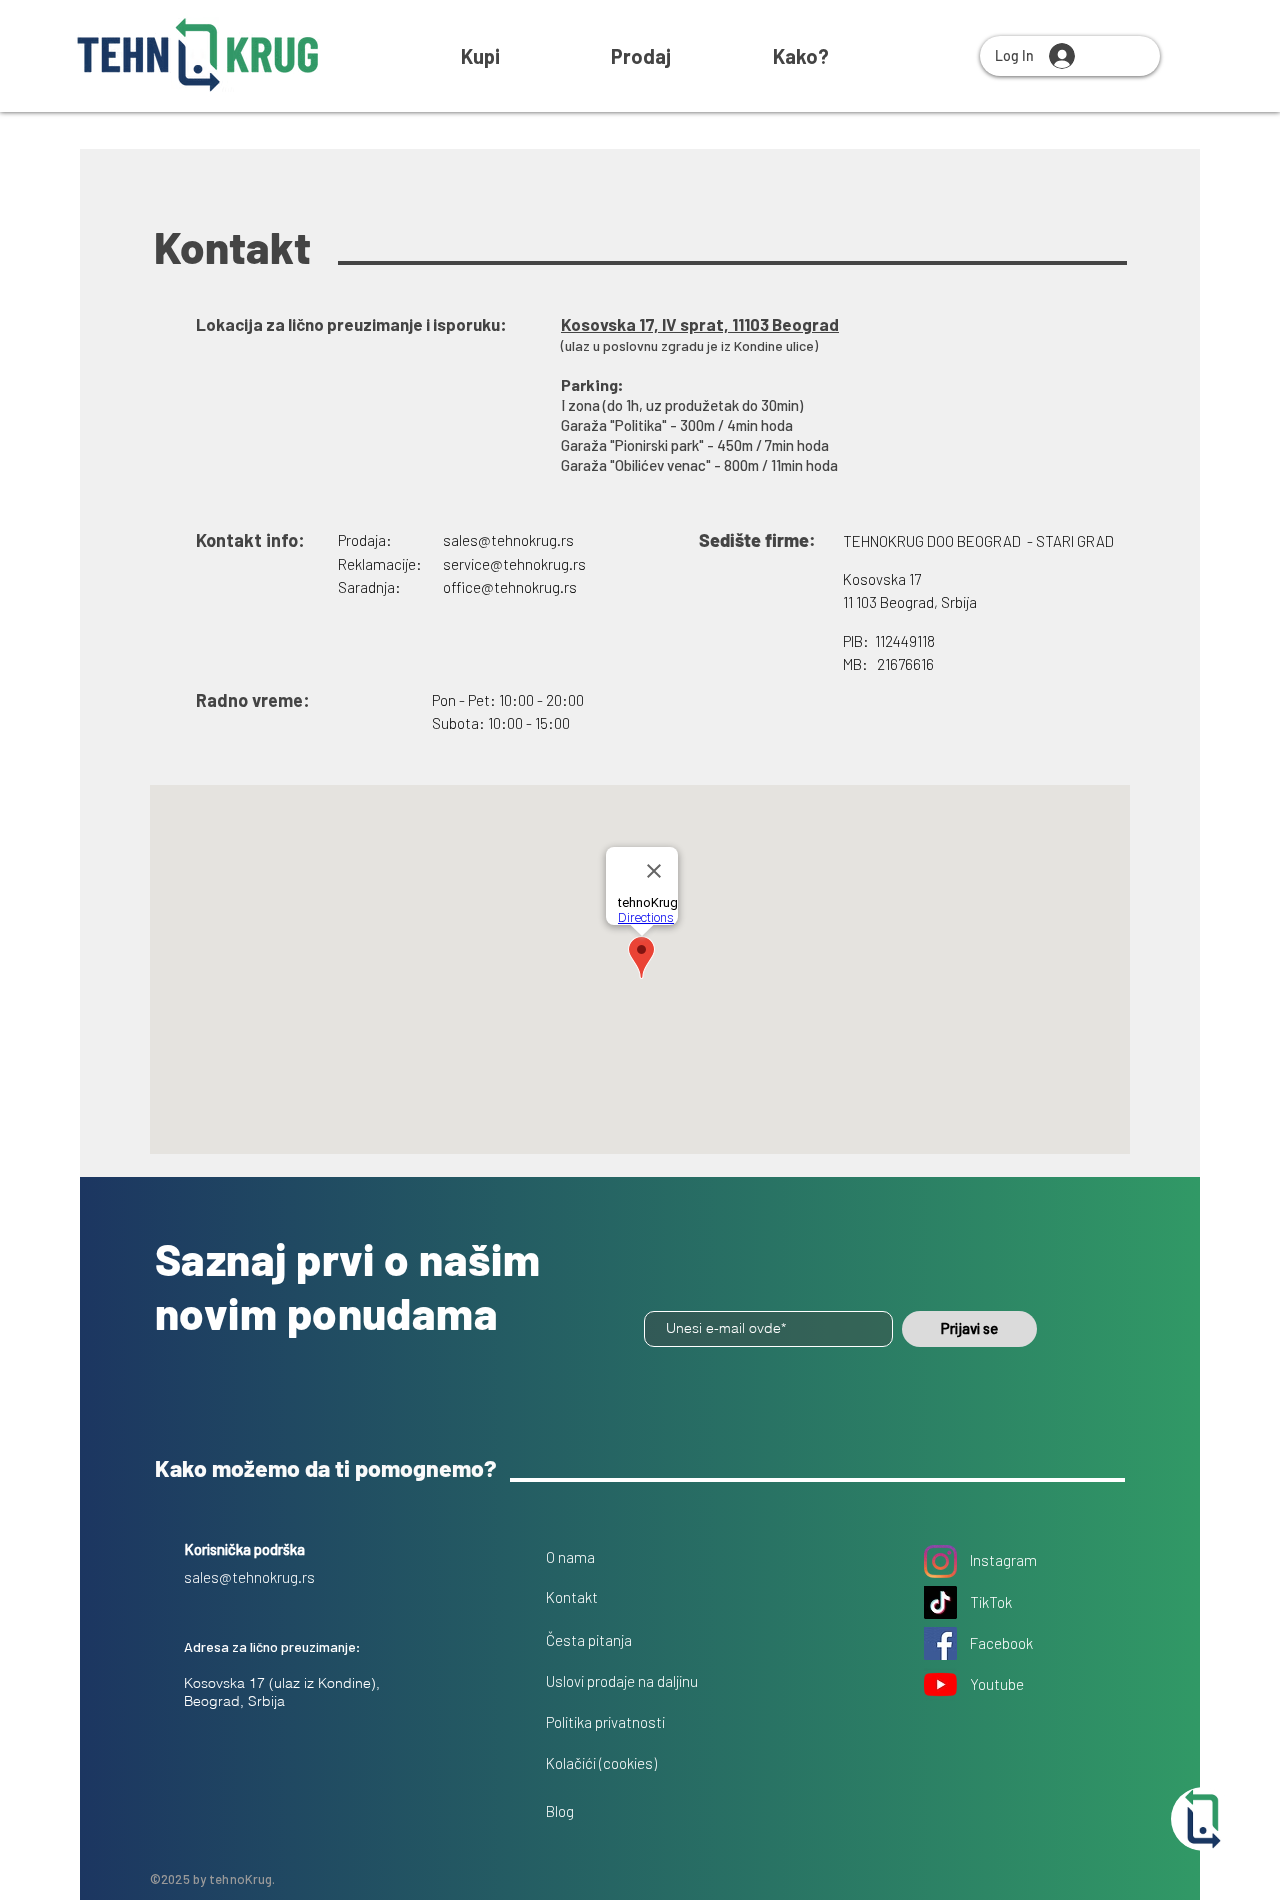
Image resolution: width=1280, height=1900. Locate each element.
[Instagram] (940, 1561)
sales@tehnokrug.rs (508, 540)
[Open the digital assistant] (1203, 1819)
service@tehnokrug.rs (514, 564)
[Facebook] (940, 1643)
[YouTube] (940, 1684)
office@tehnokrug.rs (510, 587)
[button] (801, 56)
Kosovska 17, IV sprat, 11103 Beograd (700, 324)
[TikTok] (940, 1602)
